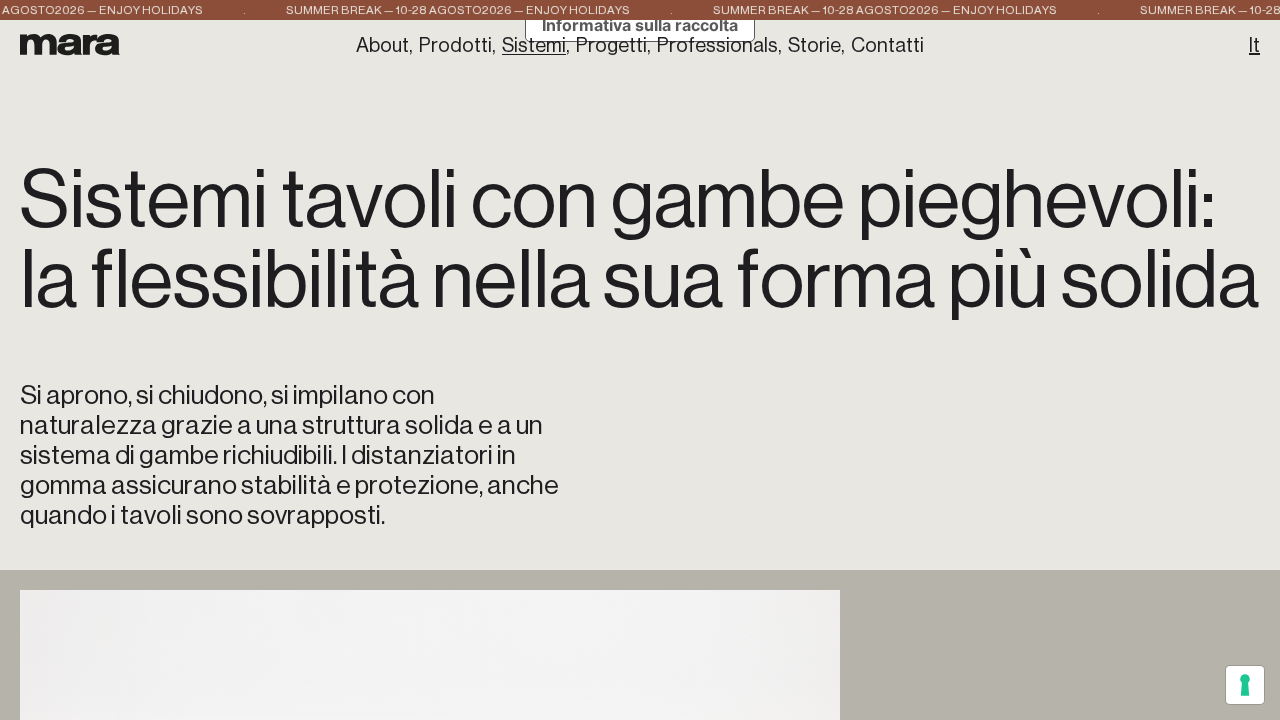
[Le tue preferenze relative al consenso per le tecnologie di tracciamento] (1245, 685)
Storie (814, 46)
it (1254, 46)
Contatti (887, 46)
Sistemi (534, 46)
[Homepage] (70, 44)
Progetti (611, 46)
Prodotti (455, 46)
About (382, 46)
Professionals (717, 46)
